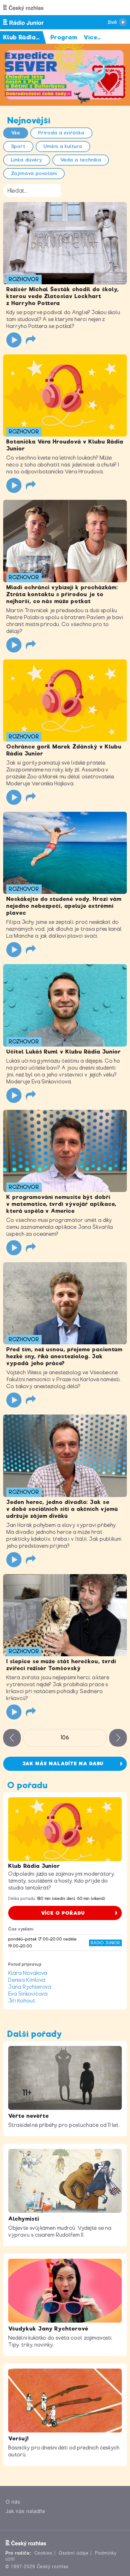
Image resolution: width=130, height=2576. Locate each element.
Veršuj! (19, 2438)
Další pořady (35, 2034)
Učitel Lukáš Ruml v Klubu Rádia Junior (63, 1052)
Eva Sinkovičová (28, 1994)
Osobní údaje (74, 2553)
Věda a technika (81, 160)
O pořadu (27, 1785)
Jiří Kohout (22, 2001)
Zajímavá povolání (34, 173)
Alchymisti (24, 2219)
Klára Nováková (28, 1973)
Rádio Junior (105, 1943)
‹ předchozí (12, 1738)
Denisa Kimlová (27, 1980)
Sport (18, 146)
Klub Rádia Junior (34, 1866)
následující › (118, 1738)
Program (64, 37)
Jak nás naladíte (26, 2511)
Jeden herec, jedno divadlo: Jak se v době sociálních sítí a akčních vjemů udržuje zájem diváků (62, 1509)
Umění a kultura (63, 146)
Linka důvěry (27, 160)
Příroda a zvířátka (61, 133)
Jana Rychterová (30, 1987)
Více (92, 37)
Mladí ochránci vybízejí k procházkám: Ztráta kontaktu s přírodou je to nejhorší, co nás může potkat (62, 594)
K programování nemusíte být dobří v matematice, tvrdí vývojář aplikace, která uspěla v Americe (61, 1204)
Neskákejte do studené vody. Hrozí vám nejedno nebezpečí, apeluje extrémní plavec (64, 906)
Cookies (44, 2553)
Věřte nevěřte (28, 2116)
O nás (13, 2502)
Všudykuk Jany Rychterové (48, 2329)
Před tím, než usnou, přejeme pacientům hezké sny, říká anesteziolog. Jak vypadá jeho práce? (64, 1356)
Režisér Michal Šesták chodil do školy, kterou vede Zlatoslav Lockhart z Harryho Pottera (62, 296)
